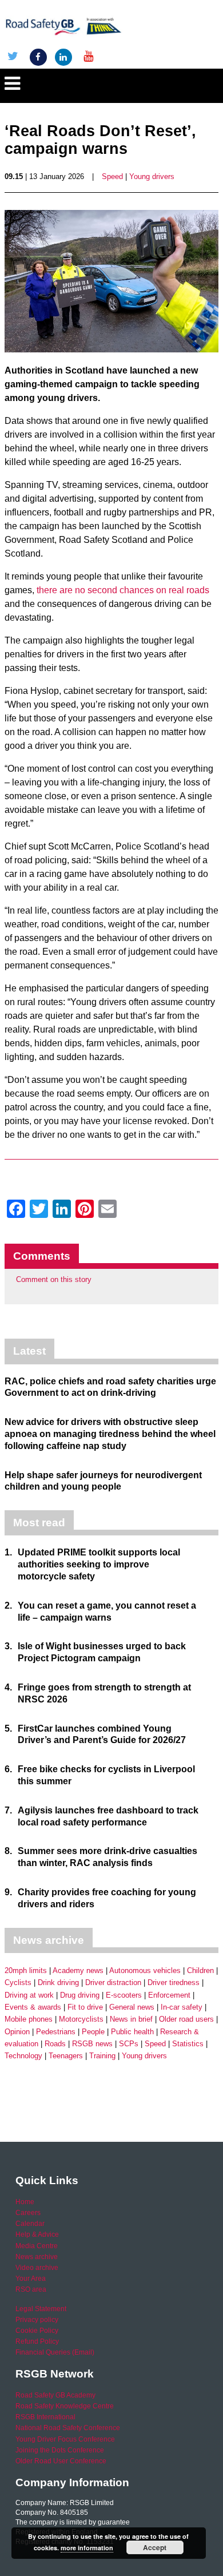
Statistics (188, 2044)
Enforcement (169, 1995)
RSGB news (92, 2044)
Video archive (37, 2268)
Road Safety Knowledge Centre (65, 2406)
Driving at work (29, 1995)
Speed (112, 176)
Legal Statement (41, 2309)
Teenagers (66, 2056)
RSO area (31, 2289)
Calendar (30, 2224)
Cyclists (18, 1982)
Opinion (17, 2032)
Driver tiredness (174, 1982)
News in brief (131, 2019)
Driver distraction (113, 1982)
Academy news (78, 1970)
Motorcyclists (81, 2019)
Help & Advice (37, 2234)
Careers (28, 2213)
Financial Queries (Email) (55, 2352)
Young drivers (152, 176)
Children (200, 1970)
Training (102, 2056)
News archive (37, 2257)
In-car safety (182, 2007)
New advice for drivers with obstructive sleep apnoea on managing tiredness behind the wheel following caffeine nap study (110, 1434)
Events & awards (33, 2007)
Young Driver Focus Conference (65, 2439)
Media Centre (37, 2246)
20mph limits (26, 1970)
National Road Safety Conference (68, 2428)
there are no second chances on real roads (123, 590)
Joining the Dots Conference (60, 2450)
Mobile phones (29, 2019)
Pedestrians (56, 2032)
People (93, 2032)
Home (25, 2202)
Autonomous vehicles (145, 1970)
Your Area (31, 2279)
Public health (132, 2032)
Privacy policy (37, 2320)
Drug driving (80, 1995)
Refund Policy (37, 2341)
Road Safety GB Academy (55, 2395)
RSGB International (45, 2417)
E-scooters (124, 1995)
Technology (23, 2056)
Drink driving (58, 1982)
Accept (155, 2547)
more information (87, 2548)
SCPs (129, 2044)
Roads (55, 2044)
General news (132, 2007)
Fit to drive (85, 2007)
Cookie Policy (37, 2331)
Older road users (186, 2019)
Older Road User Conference (61, 2461)
